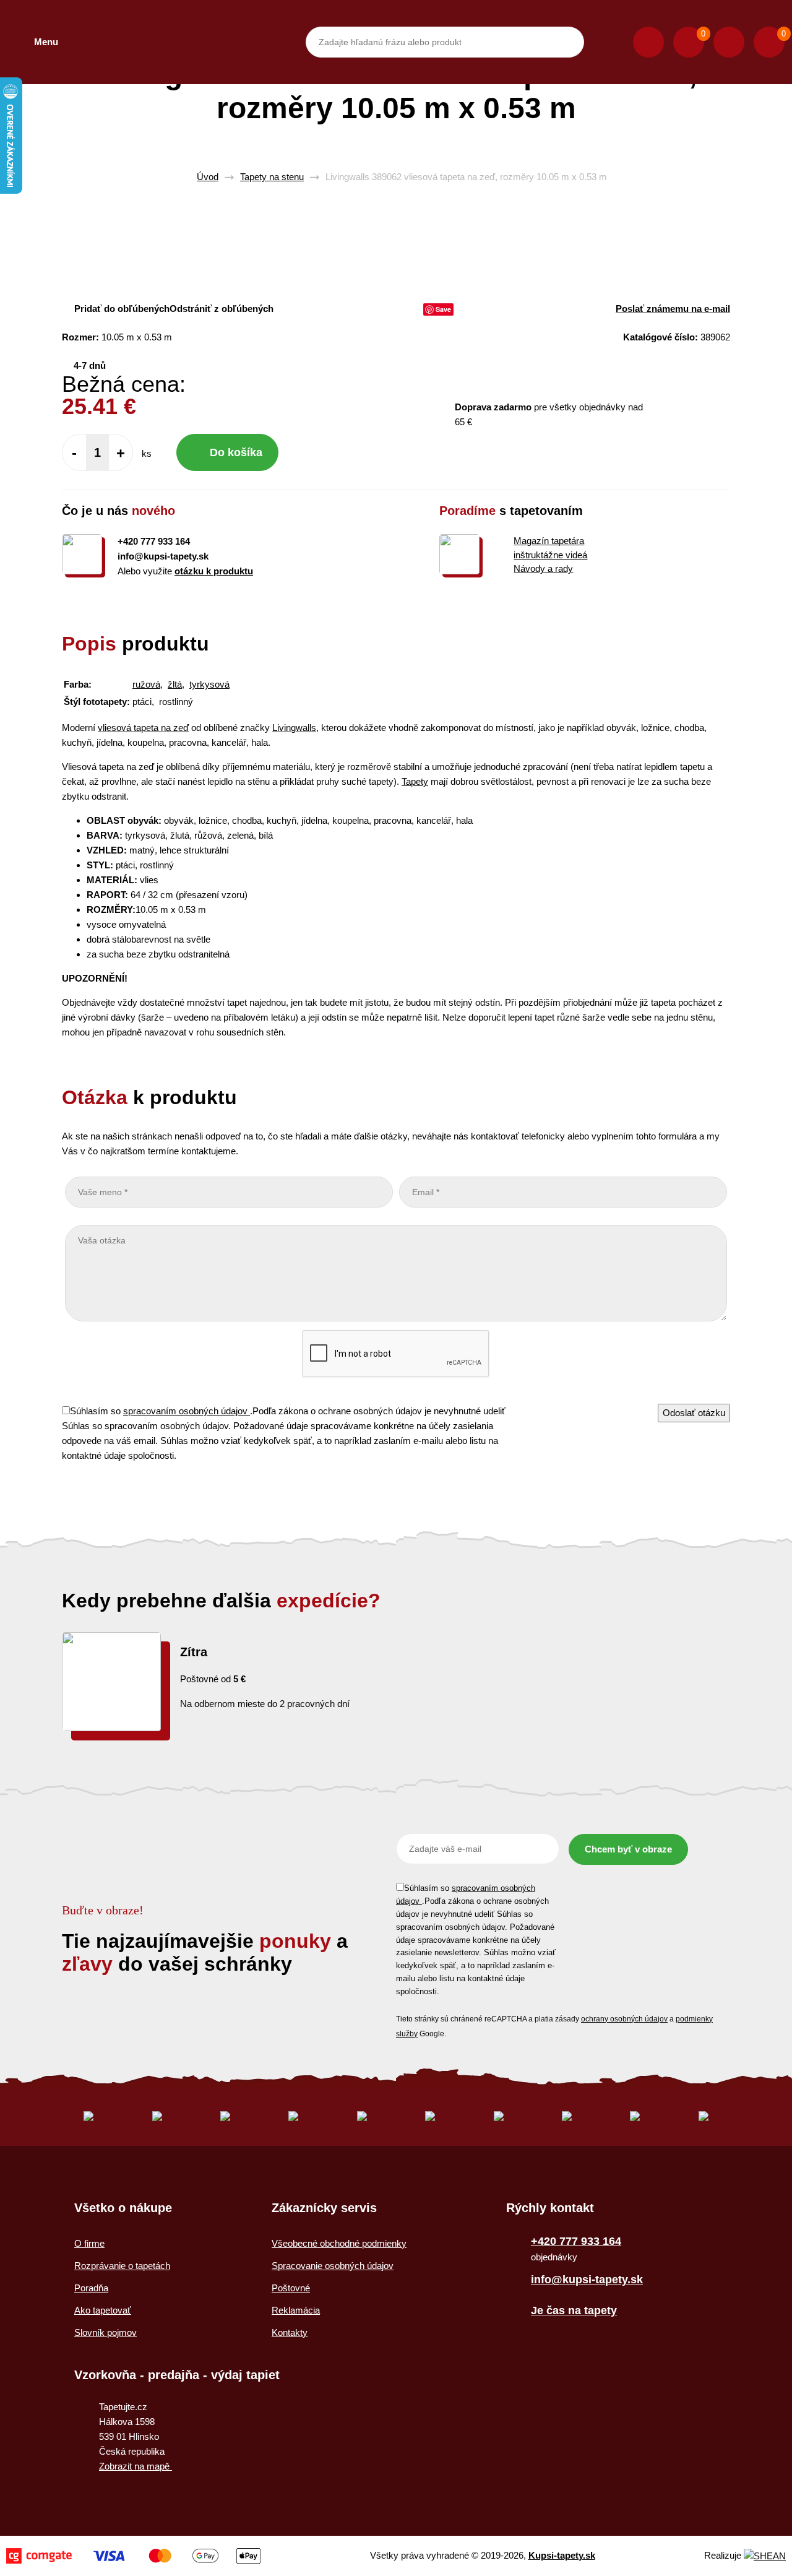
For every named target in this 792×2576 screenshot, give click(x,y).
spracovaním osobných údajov (187, 1411)
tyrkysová (209, 684)
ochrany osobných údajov (624, 2019)
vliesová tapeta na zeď (143, 728)
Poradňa (91, 2288)
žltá (175, 684)
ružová (146, 684)
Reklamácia (296, 2310)
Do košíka (236, 452)
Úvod (208, 177)
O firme (89, 2243)
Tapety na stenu (272, 177)
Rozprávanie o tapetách (122, 2266)
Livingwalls (294, 728)
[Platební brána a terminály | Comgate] (133, 2556)
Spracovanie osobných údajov (333, 2266)
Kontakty (290, 2332)
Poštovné (291, 2288)
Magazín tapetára (549, 541)
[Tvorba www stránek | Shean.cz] (765, 2556)
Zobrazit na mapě (136, 2466)
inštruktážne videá (550, 555)
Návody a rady (543, 568)
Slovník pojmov (105, 2332)
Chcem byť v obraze (628, 1849)
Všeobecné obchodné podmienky (339, 2243)
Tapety (415, 781)
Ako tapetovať (103, 2310)
